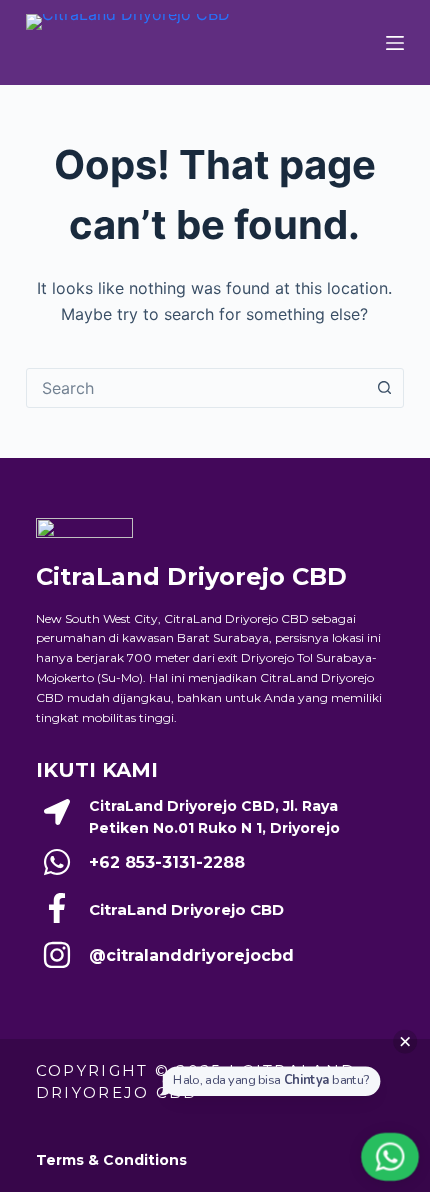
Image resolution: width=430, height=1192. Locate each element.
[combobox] (196, 388)
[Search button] (384, 388)
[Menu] (395, 43)
